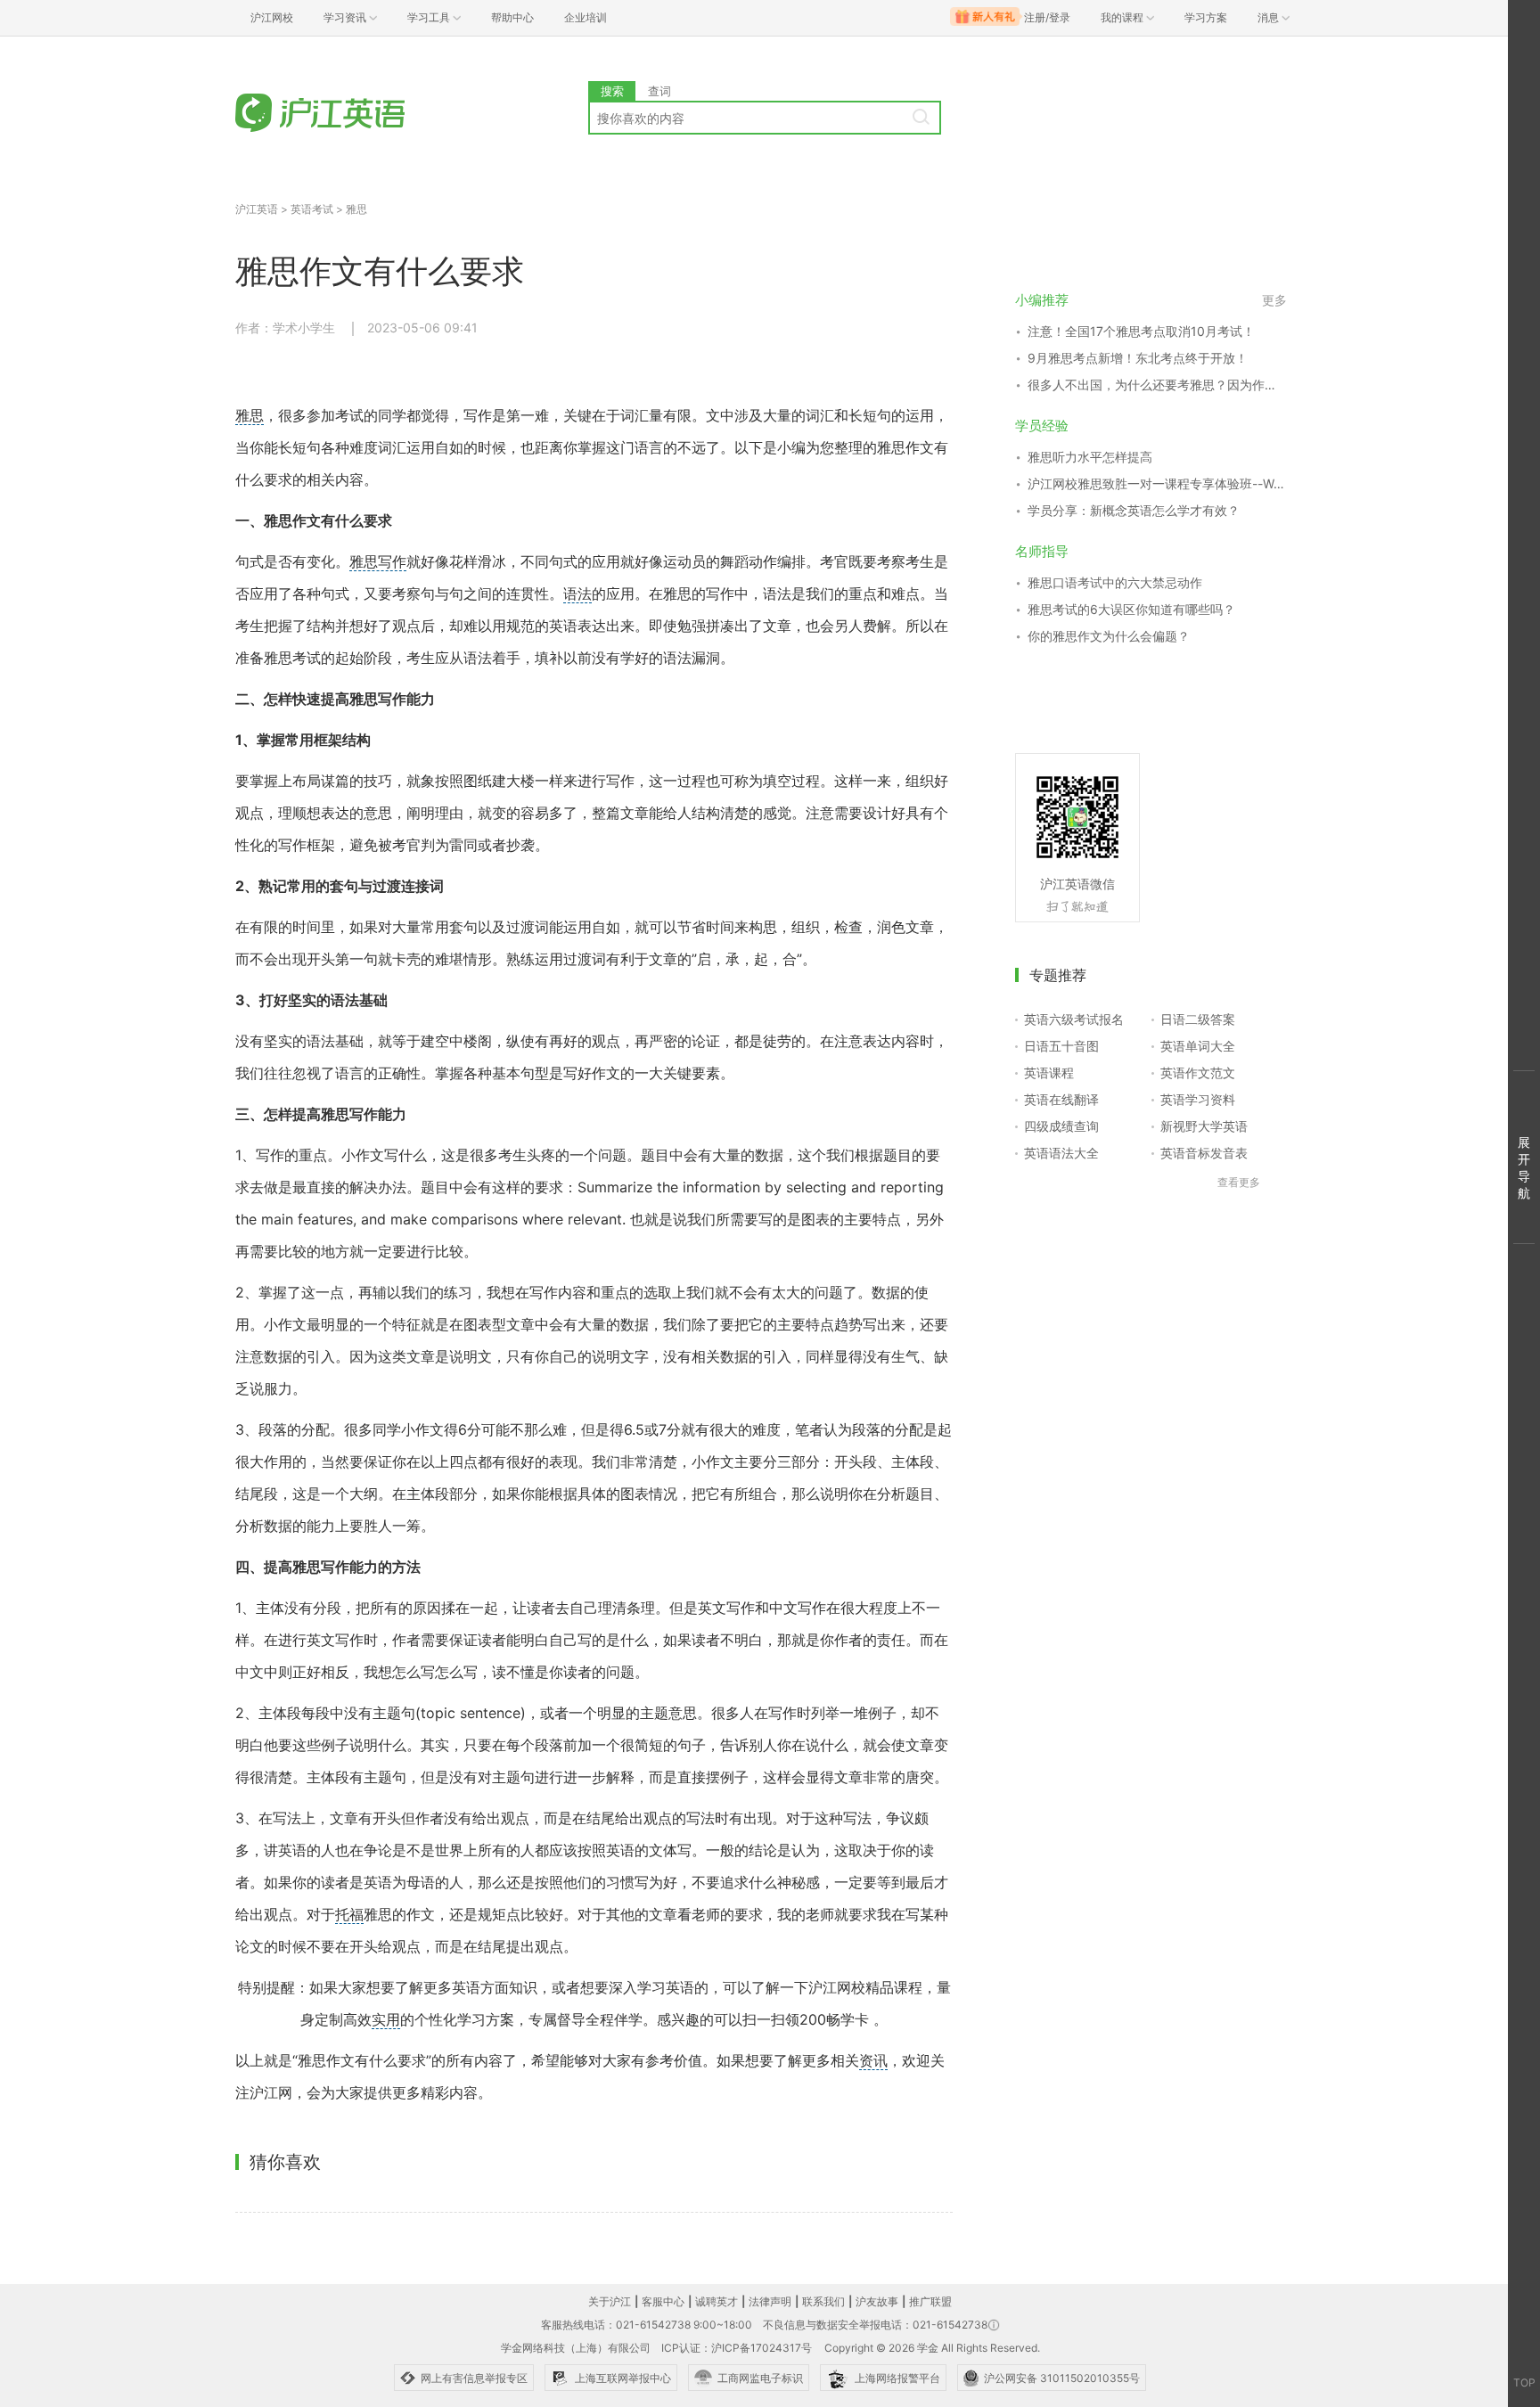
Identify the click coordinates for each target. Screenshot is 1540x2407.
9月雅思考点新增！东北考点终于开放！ (1138, 358)
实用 (386, 2019)
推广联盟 (930, 2301)
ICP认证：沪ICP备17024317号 (737, 2348)
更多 (1274, 300)
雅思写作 (378, 561)
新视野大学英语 (1204, 1126)
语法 (577, 594)
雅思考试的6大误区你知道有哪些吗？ (1131, 609)
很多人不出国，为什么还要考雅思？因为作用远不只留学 (1157, 385)
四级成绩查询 (1061, 1126)
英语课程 (1049, 1073)
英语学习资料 (1198, 1099)
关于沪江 (610, 2301)
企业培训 (586, 17)
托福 (349, 1914)
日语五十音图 (1061, 1046)
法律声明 (770, 2301)
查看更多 (1239, 1182)
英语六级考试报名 (1074, 1019)
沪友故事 (877, 2301)
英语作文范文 (1198, 1073)
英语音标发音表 (1204, 1153)
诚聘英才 (717, 2301)
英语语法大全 (1061, 1153)
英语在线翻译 (1061, 1099)
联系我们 (823, 2301)
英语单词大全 (1198, 1046)
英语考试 (312, 209)
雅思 (356, 209)
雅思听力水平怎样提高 (1090, 457)
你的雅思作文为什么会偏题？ (1109, 636)
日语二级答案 (1198, 1019)
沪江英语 (257, 209)
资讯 (873, 2060)
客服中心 (663, 2301)
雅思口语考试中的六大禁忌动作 (1115, 582)
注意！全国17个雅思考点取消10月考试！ (1141, 331)
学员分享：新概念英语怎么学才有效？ (1134, 510)
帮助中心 (512, 17)
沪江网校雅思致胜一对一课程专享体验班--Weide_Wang (1157, 483)
